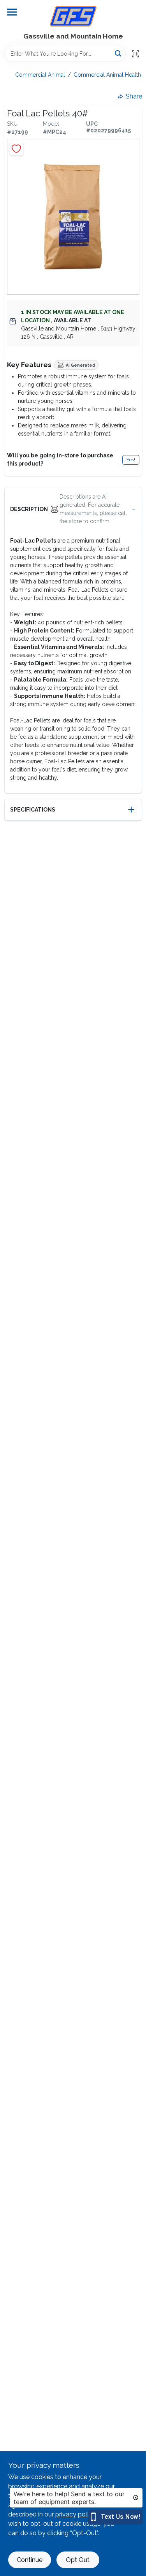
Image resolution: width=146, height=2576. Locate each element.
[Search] (119, 53)
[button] (73, 509)
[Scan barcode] (135, 54)
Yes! (131, 460)
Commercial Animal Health (107, 75)
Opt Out (78, 2560)
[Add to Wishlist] (17, 148)
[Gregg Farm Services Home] (73, 16)
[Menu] (12, 12)
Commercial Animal (40, 75)
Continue (30, 2560)
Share (134, 96)
